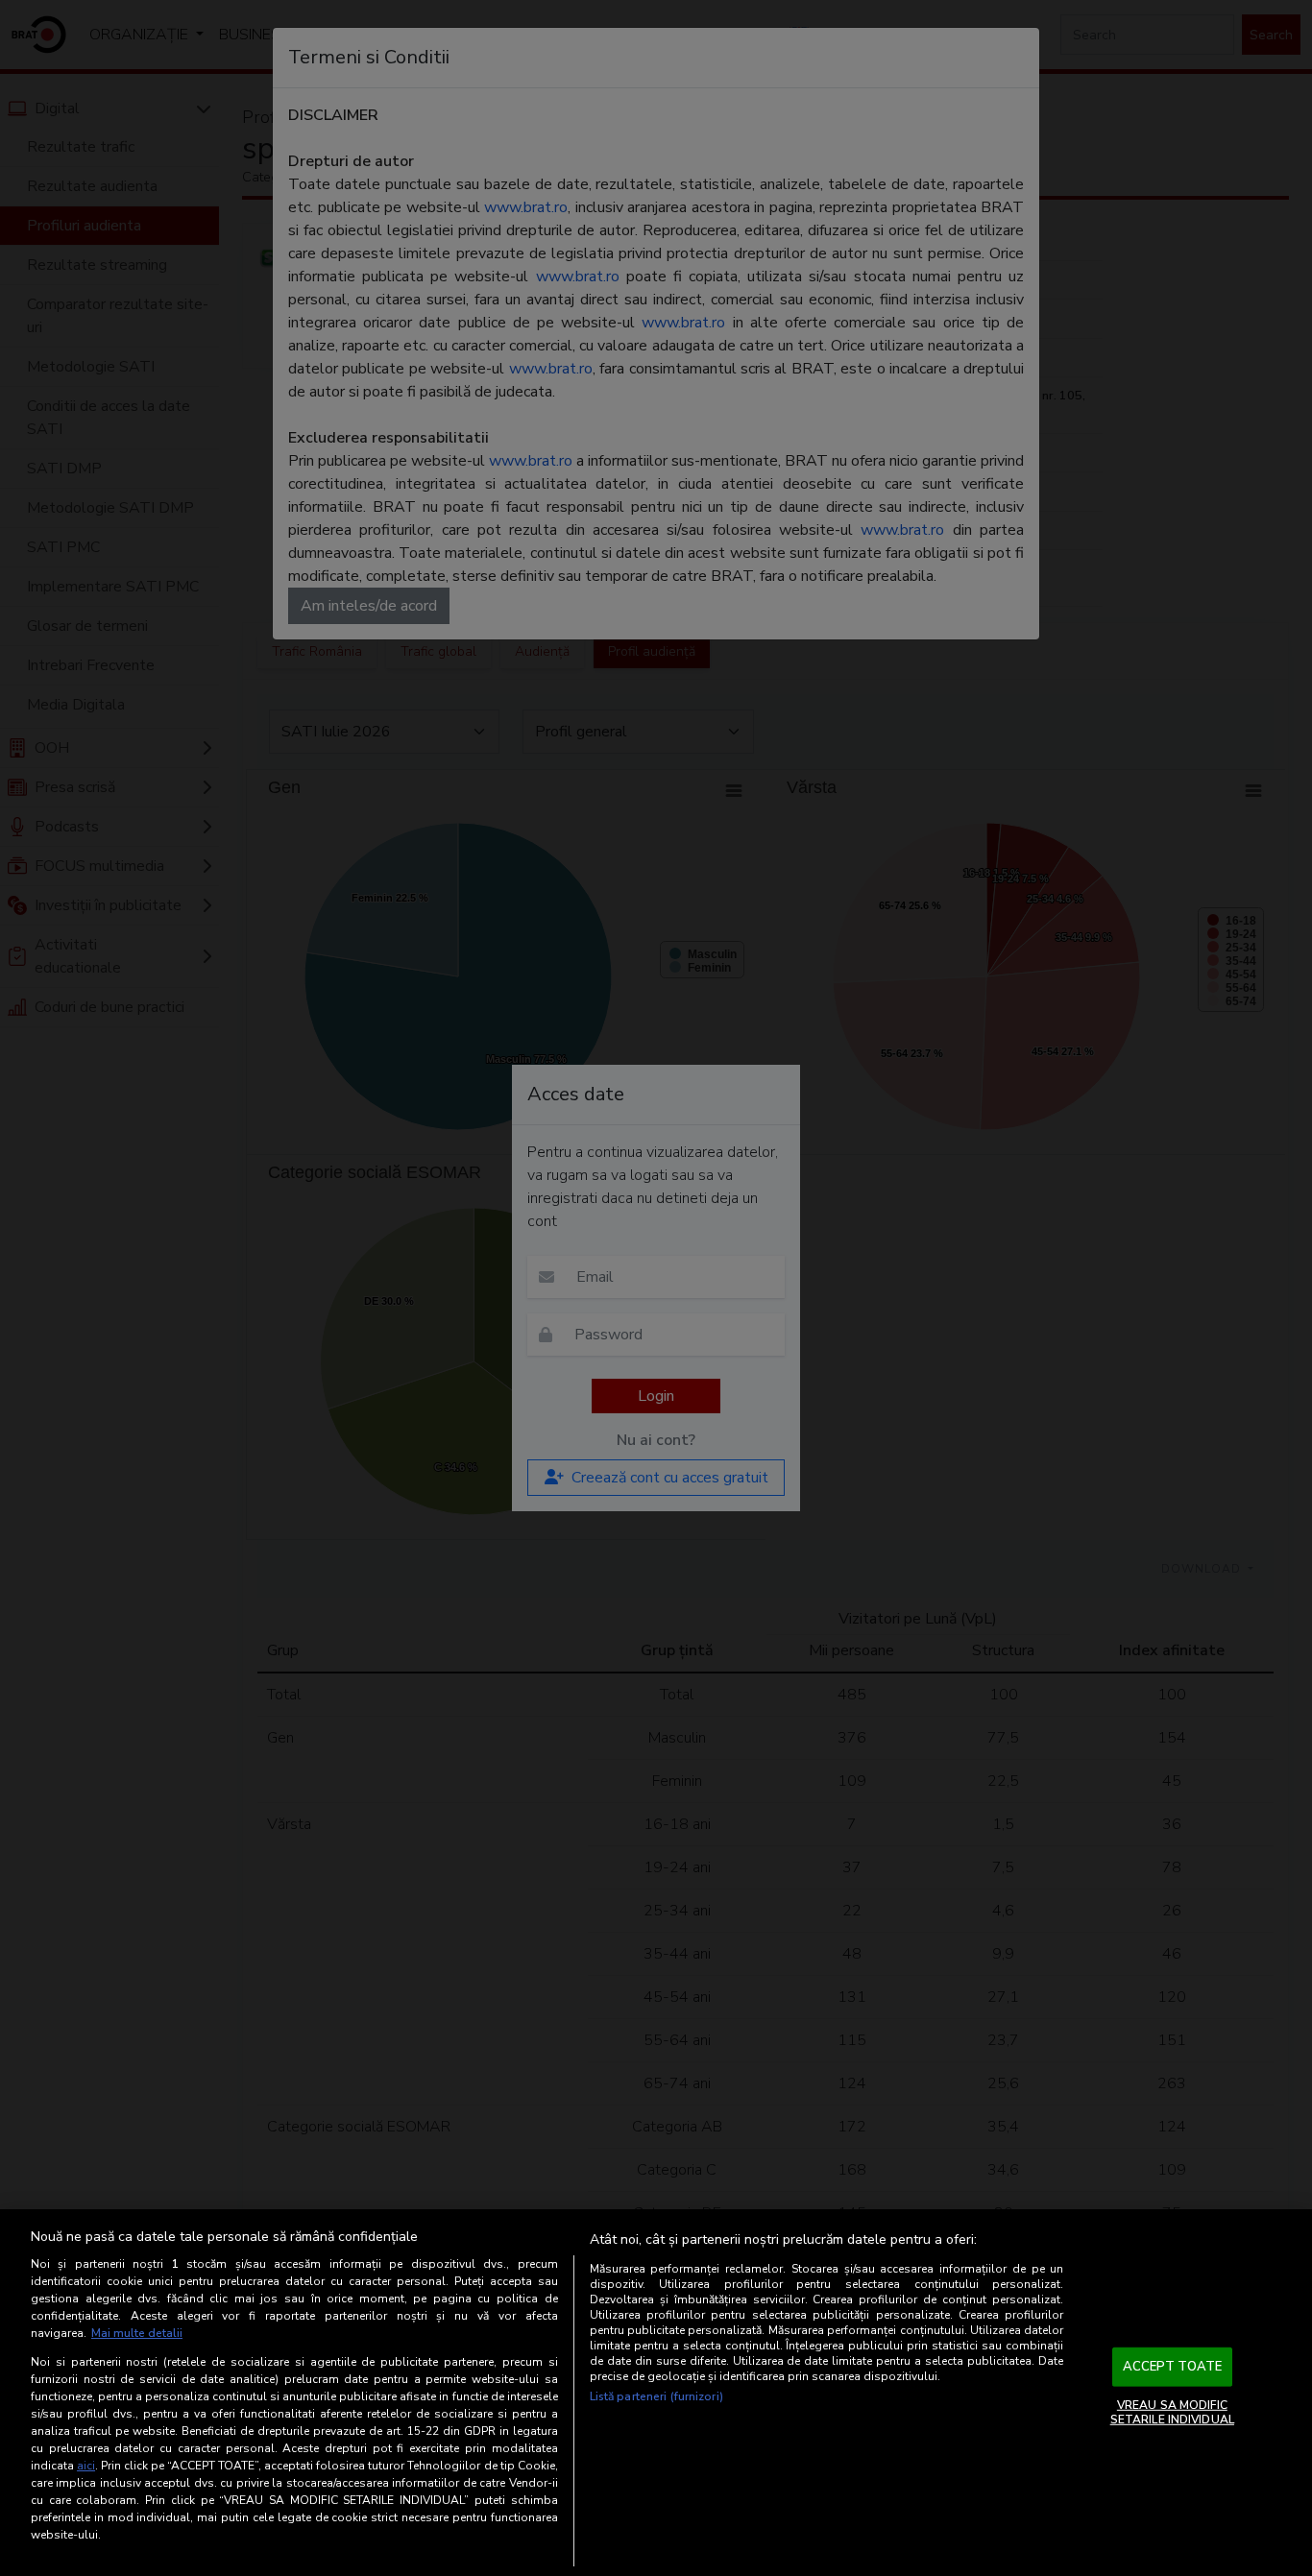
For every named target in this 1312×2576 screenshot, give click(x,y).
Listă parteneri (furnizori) (656, 2396)
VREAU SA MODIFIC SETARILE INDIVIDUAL (1172, 2412)
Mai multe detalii (137, 2333)
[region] (656, 2393)
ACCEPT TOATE (1173, 2367)
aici (86, 2466)
